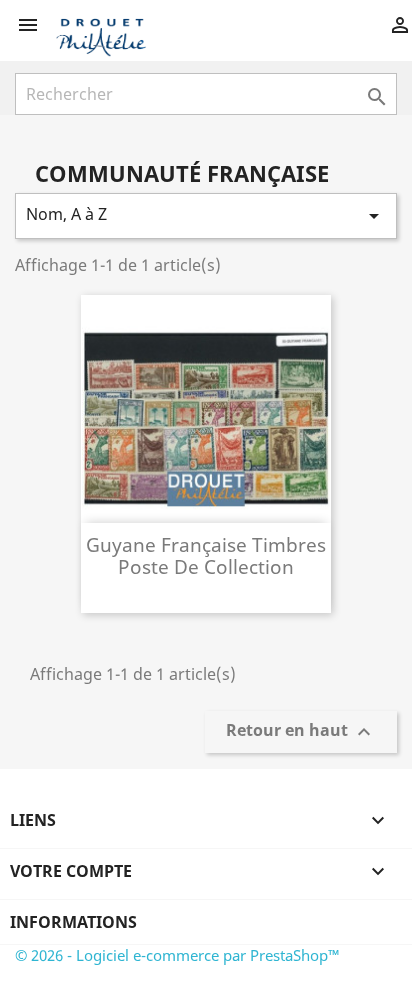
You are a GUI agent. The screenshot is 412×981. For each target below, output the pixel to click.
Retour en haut (301, 732)
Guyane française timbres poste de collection (206, 555)
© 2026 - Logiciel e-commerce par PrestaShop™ (177, 955)
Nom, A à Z (206, 215)
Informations (73, 922)
